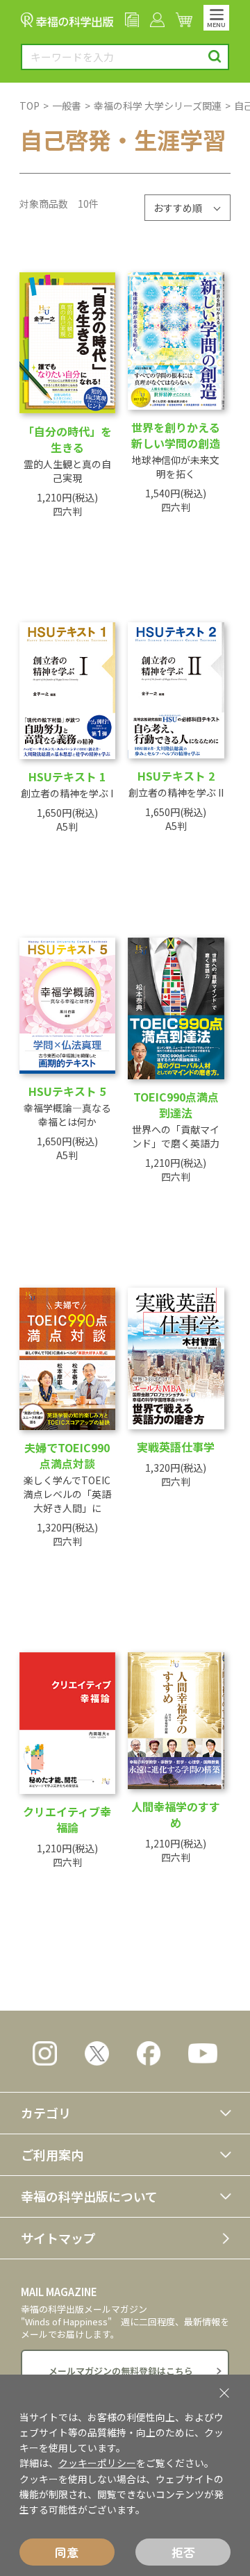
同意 (67, 2552)
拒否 (183, 2552)
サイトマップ (58, 2238)
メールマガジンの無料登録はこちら (121, 2371)
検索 (215, 57)
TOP (30, 106)
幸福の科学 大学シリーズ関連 (158, 106)
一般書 (67, 106)
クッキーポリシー (97, 2463)
